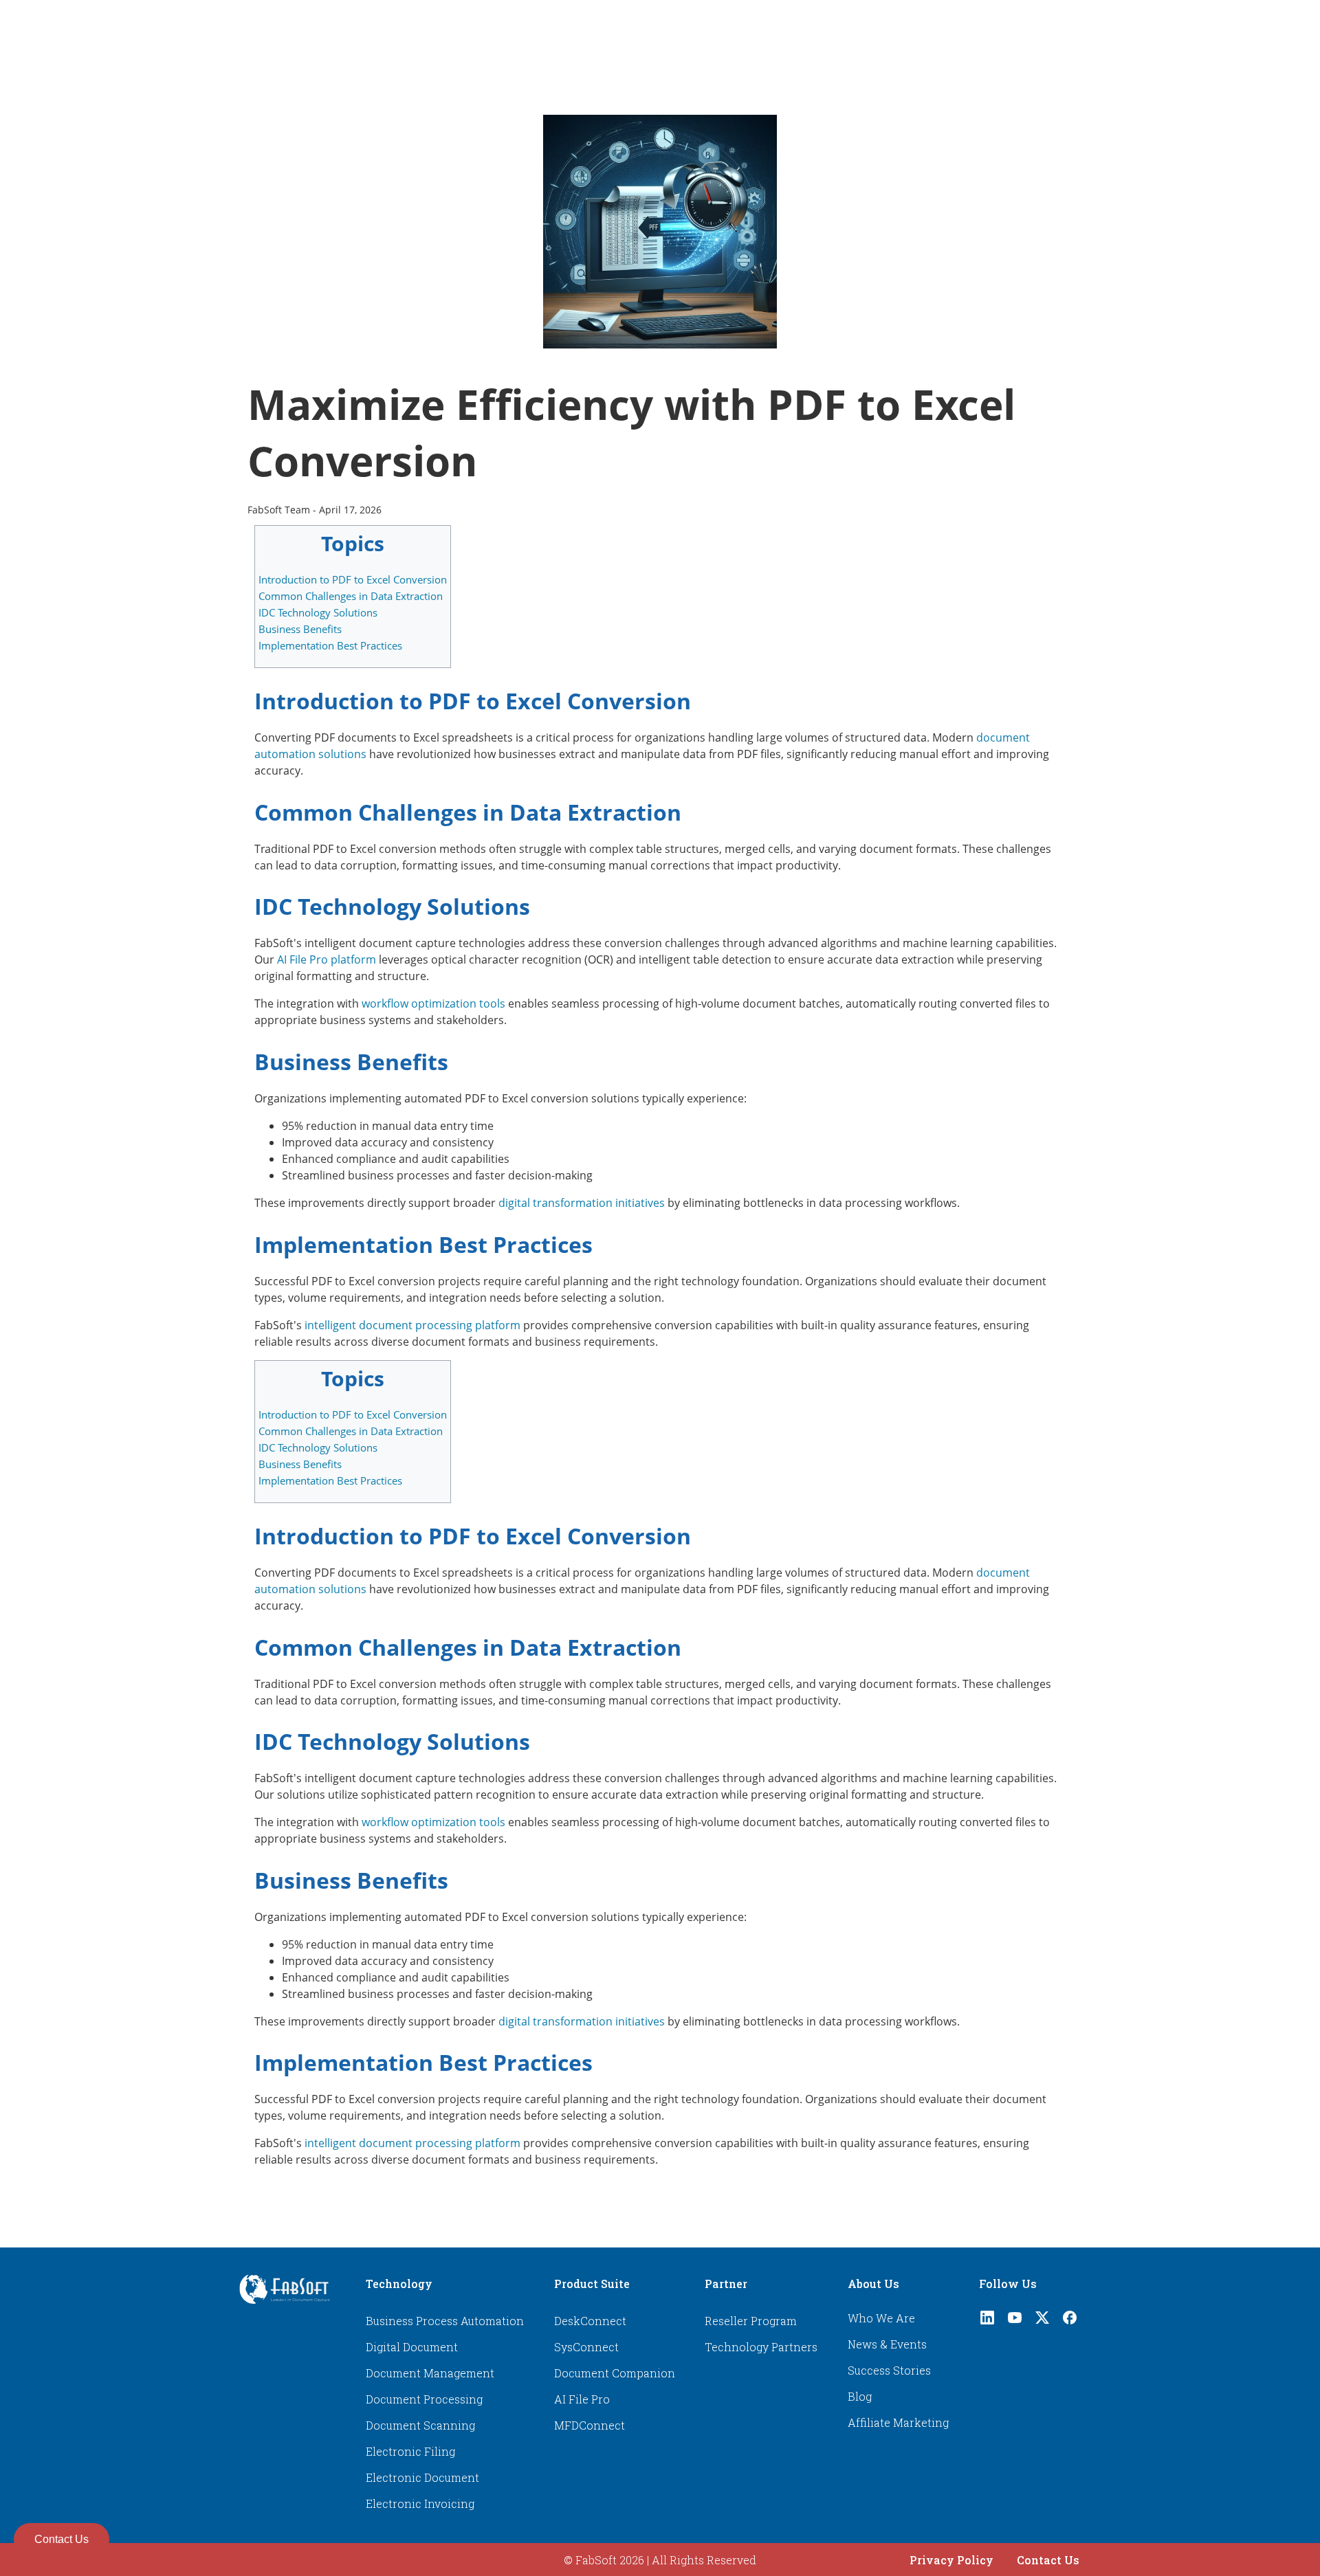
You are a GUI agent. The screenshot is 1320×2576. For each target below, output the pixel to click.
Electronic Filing (410, 2451)
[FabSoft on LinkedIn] (987, 2321)
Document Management (430, 2373)
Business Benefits (300, 629)
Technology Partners (761, 2347)
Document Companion (615, 2373)
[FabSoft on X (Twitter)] (1042, 2321)
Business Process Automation (445, 2321)
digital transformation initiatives (582, 1203)
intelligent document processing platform (412, 1325)
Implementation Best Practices (330, 645)
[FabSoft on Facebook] (1070, 2321)
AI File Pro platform (327, 959)
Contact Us (1048, 2560)
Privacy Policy (951, 2560)
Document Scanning (420, 2425)
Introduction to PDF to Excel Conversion (353, 579)
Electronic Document (422, 2477)
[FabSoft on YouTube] (1015, 2321)
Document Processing (424, 2399)
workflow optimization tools (433, 1003)
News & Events (887, 2344)
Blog (860, 2396)
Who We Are (881, 2318)
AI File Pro (582, 2399)
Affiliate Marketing (898, 2422)
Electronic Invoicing (420, 2503)
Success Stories (889, 2370)
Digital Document (412, 2347)
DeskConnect (590, 2321)
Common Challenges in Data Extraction (351, 596)
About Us (873, 2284)
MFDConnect (590, 2425)
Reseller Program (751, 2321)
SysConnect (586, 2347)
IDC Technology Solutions (318, 612)
